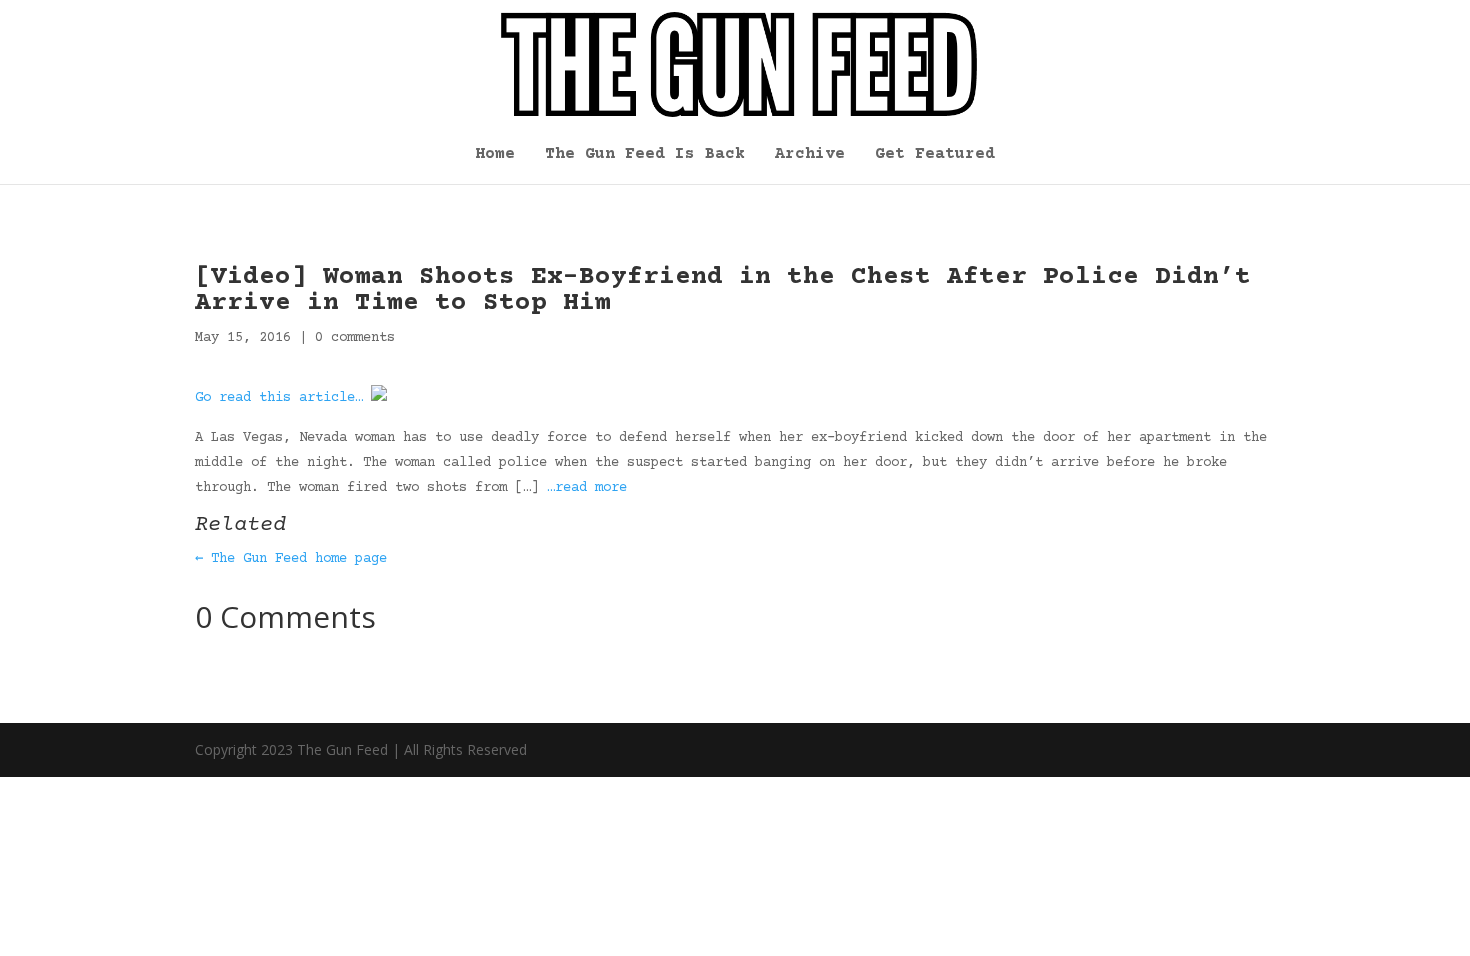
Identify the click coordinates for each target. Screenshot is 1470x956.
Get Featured (935, 155)
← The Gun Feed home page (291, 559)
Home (495, 155)
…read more (587, 488)
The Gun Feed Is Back (645, 155)
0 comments (355, 338)
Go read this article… (279, 398)
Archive (810, 155)
